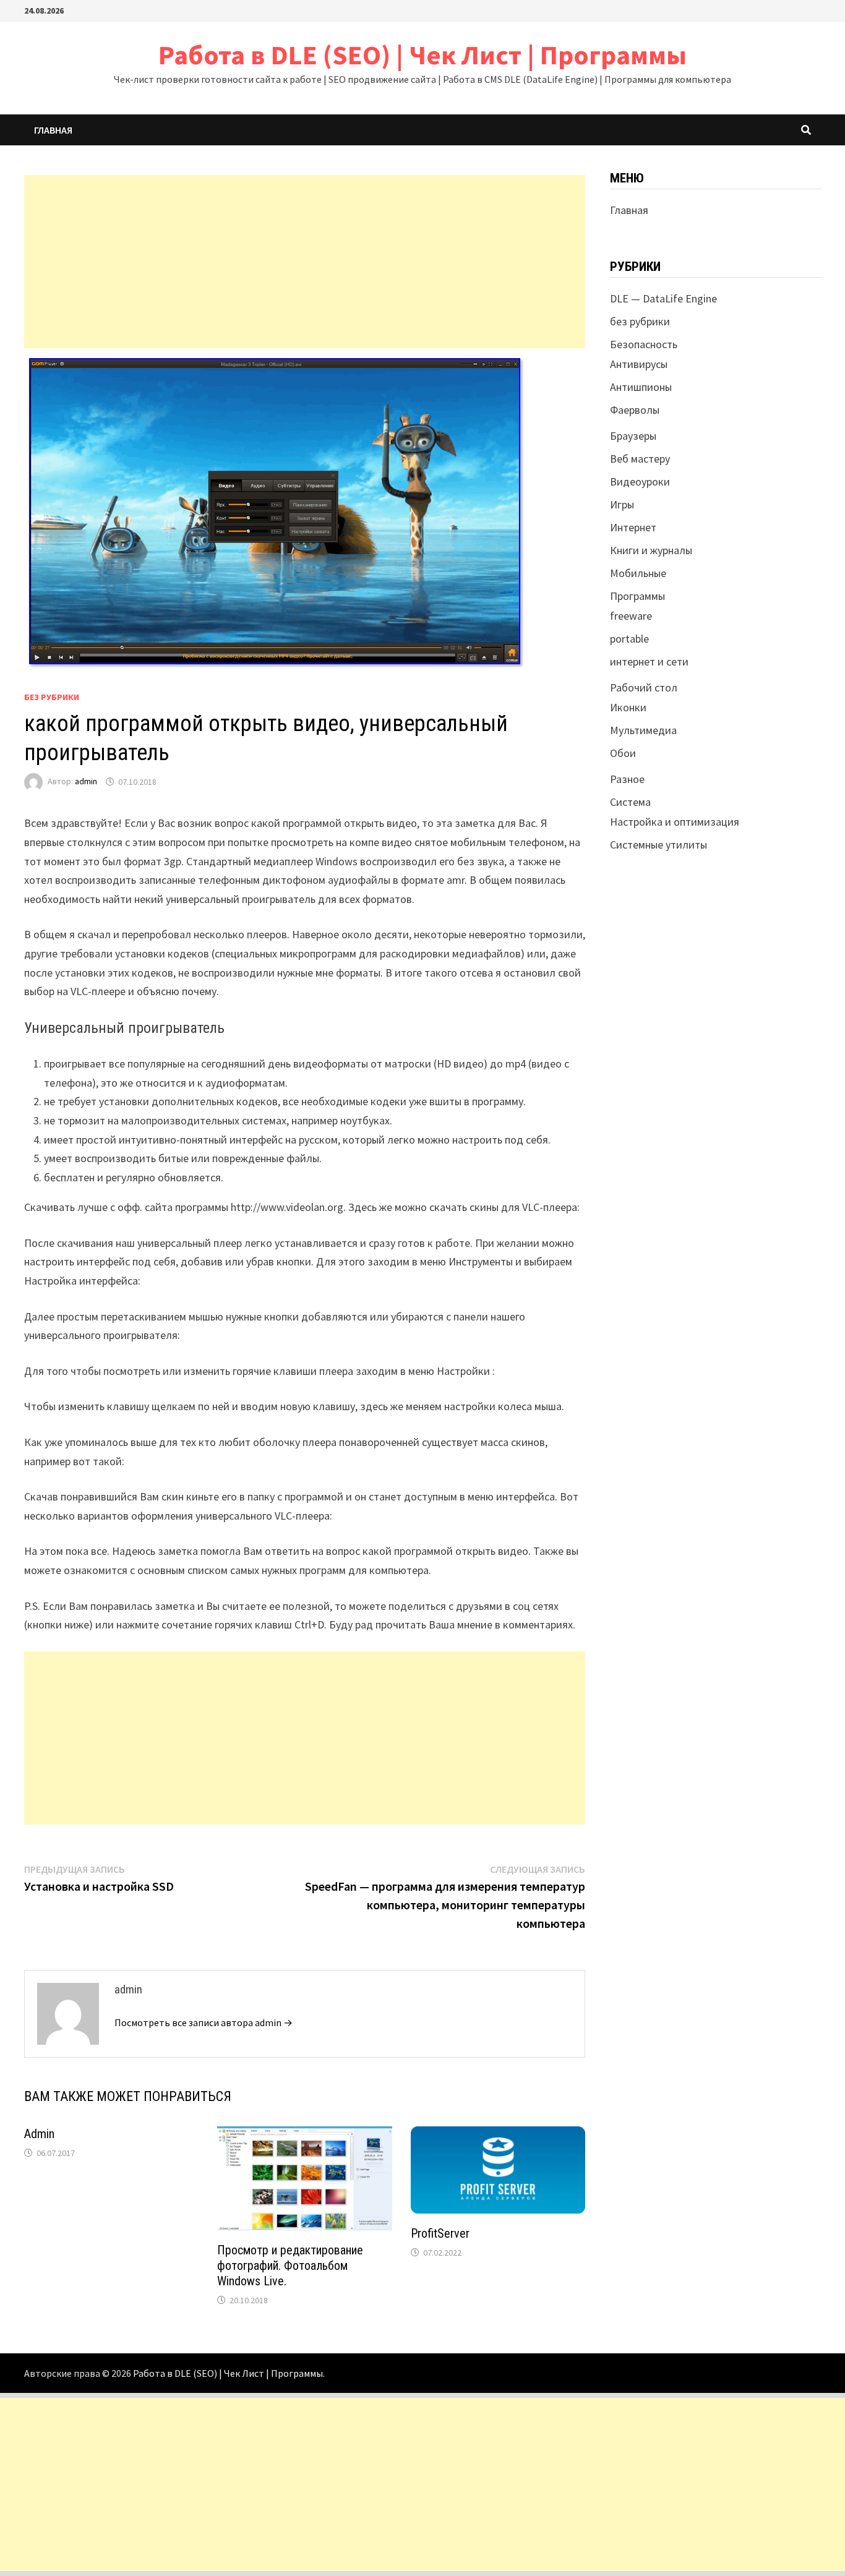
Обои (623, 753)
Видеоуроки (640, 481)
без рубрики (52, 697)
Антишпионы (641, 387)
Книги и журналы (651, 550)
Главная (53, 130)
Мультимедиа (643, 730)
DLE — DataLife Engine (663, 298)
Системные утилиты (658, 845)
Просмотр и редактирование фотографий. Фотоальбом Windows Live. (290, 2266)
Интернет (633, 527)
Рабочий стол (644, 687)
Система (630, 802)
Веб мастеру (640, 459)
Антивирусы (639, 364)
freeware (631, 616)
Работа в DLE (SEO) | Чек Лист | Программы (422, 55)
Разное (627, 779)
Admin (39, 2134)
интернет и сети (649, 661)
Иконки (628, 707)
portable (629, 639)
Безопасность (644, 344)
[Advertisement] (305, 262)
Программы (637, 596)
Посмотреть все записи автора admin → (204, 2022)
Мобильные (638, 573)
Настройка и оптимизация (675, 822)
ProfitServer (440, 2233)
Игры (622, 504)
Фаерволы (635, 410)
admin (86, 782)
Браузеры (633, 436)
